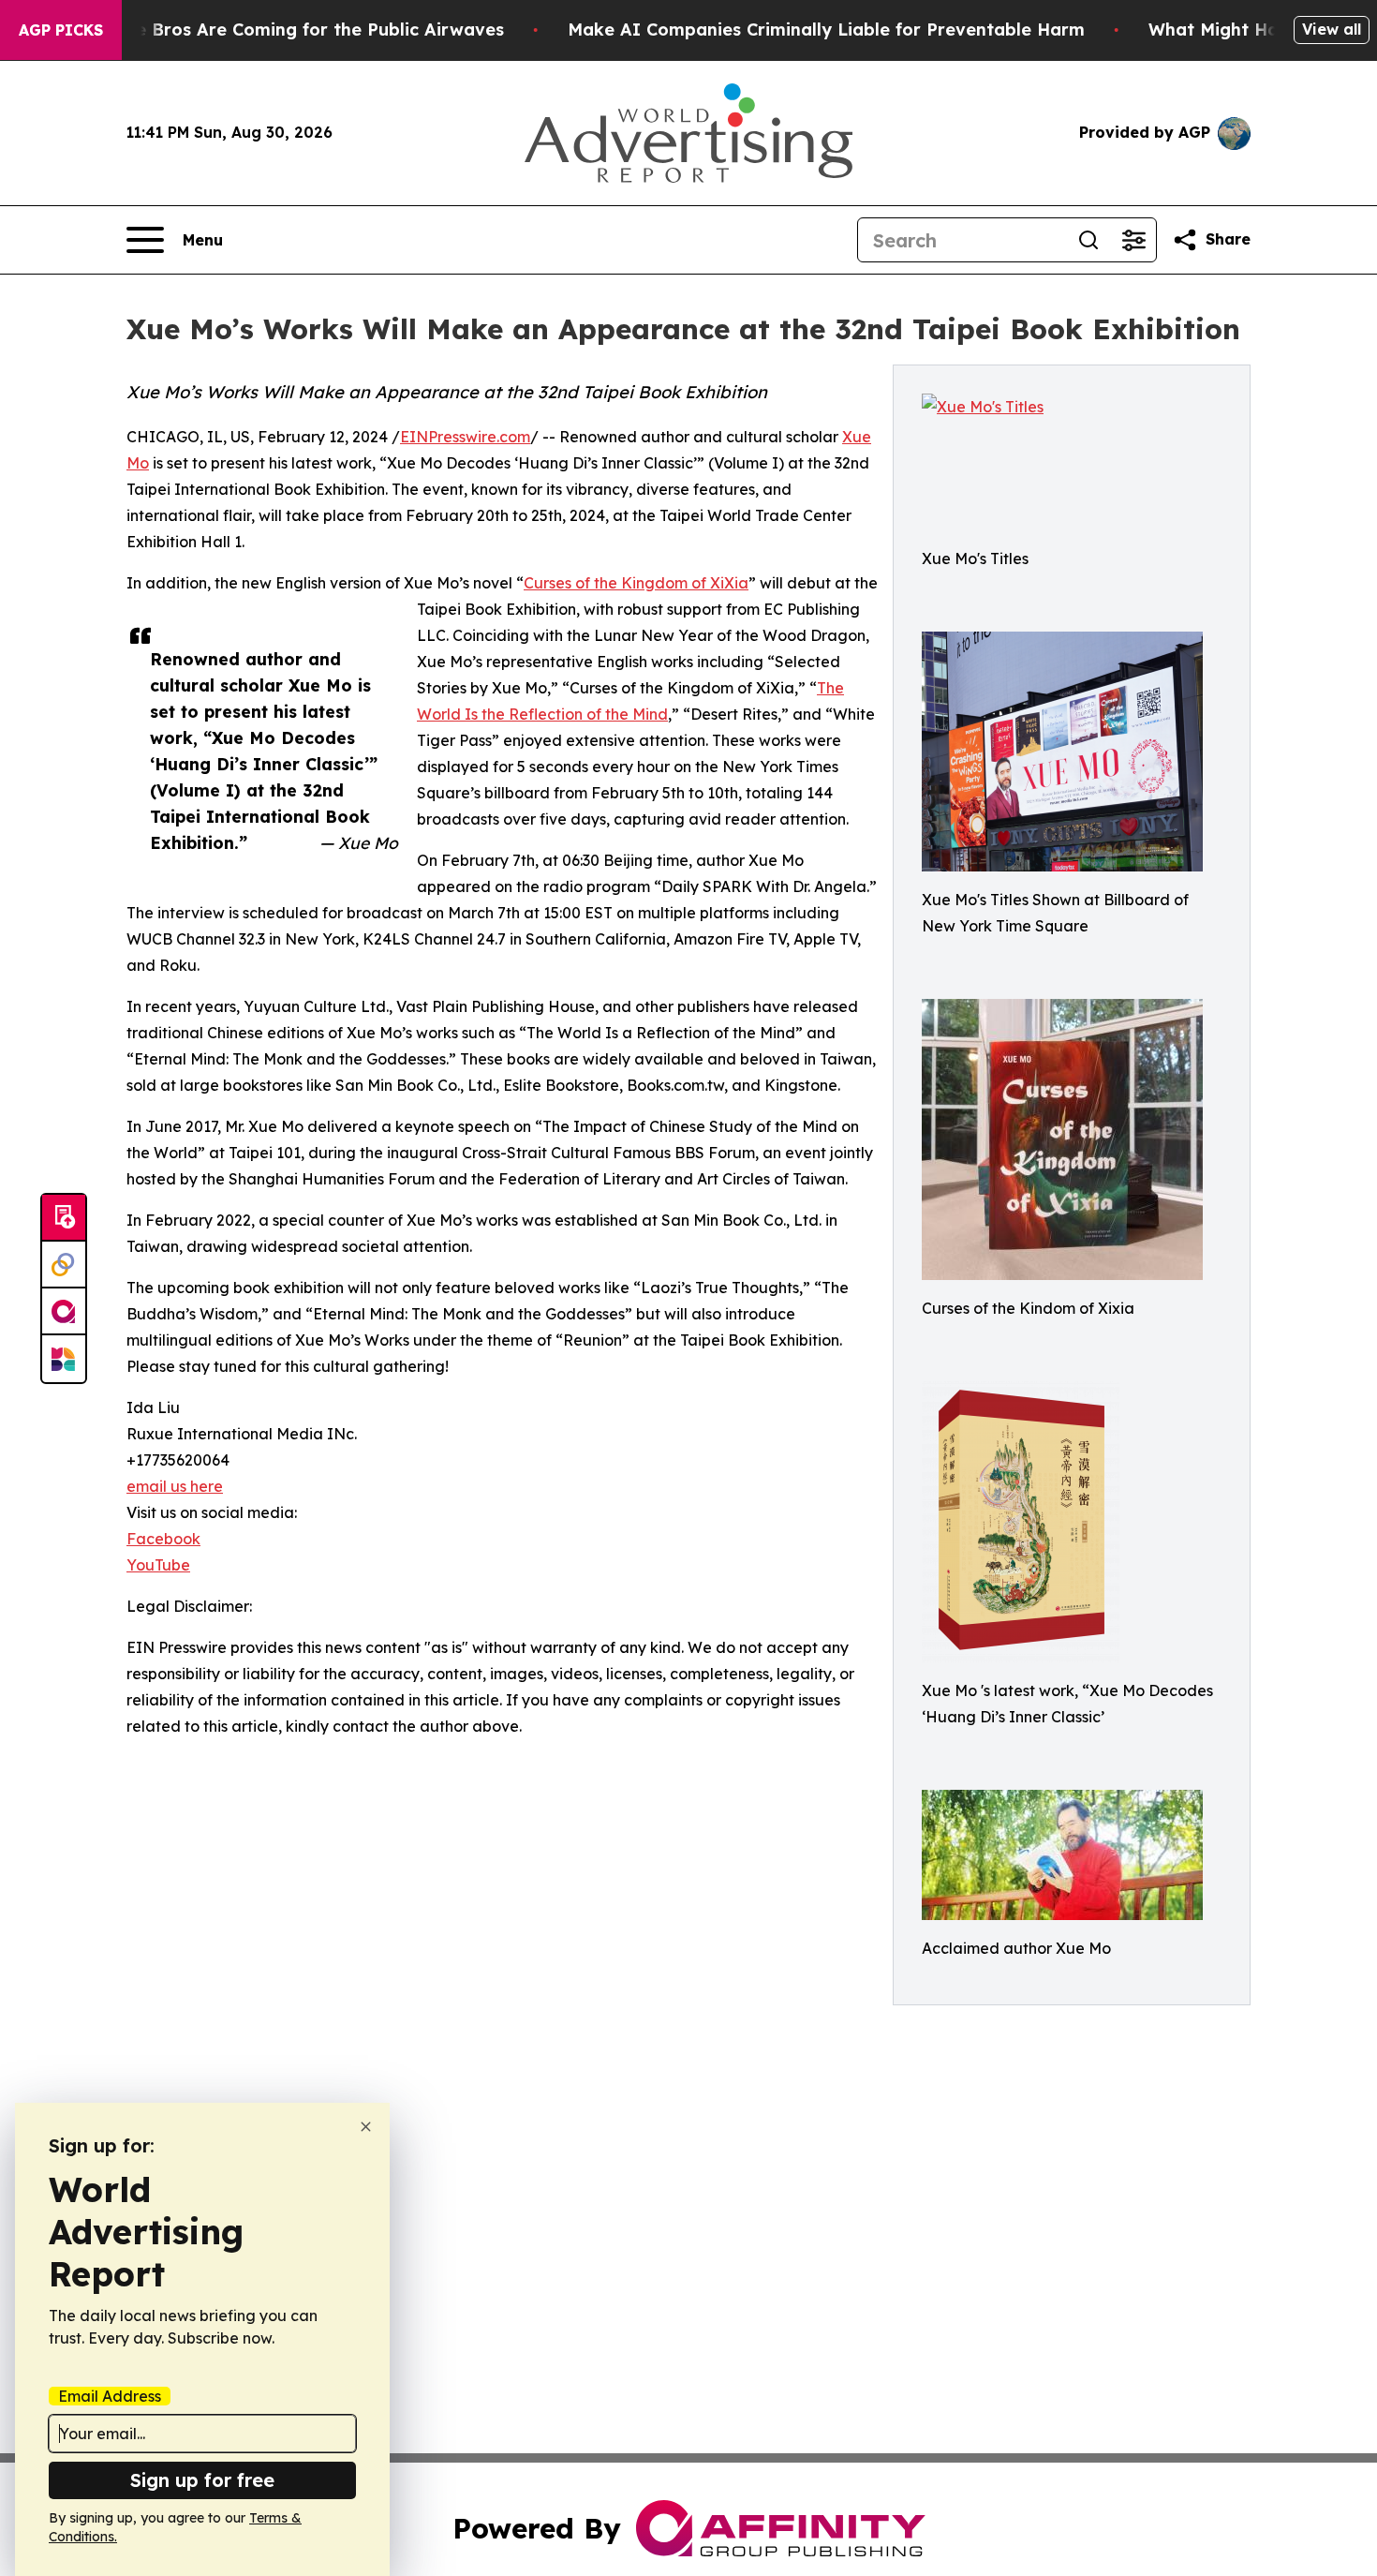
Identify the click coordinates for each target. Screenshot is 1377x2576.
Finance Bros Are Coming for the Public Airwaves (292, 30)
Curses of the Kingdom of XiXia (636, 583)
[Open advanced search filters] (1133, 240)
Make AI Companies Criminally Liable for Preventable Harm (826, 30)
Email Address (110, 2396)
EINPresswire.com (465, 437)
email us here (175, 1486)
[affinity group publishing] (64, 1312)
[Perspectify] (64, 1265)
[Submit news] (64, 1218)
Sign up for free (202, 2480)
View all (1332, 29)
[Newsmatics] (64, 1359)
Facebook (163, 1539)
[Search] (1088, 240)
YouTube (158, 1565)
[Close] (366, 2127)
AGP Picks (61, 30)
